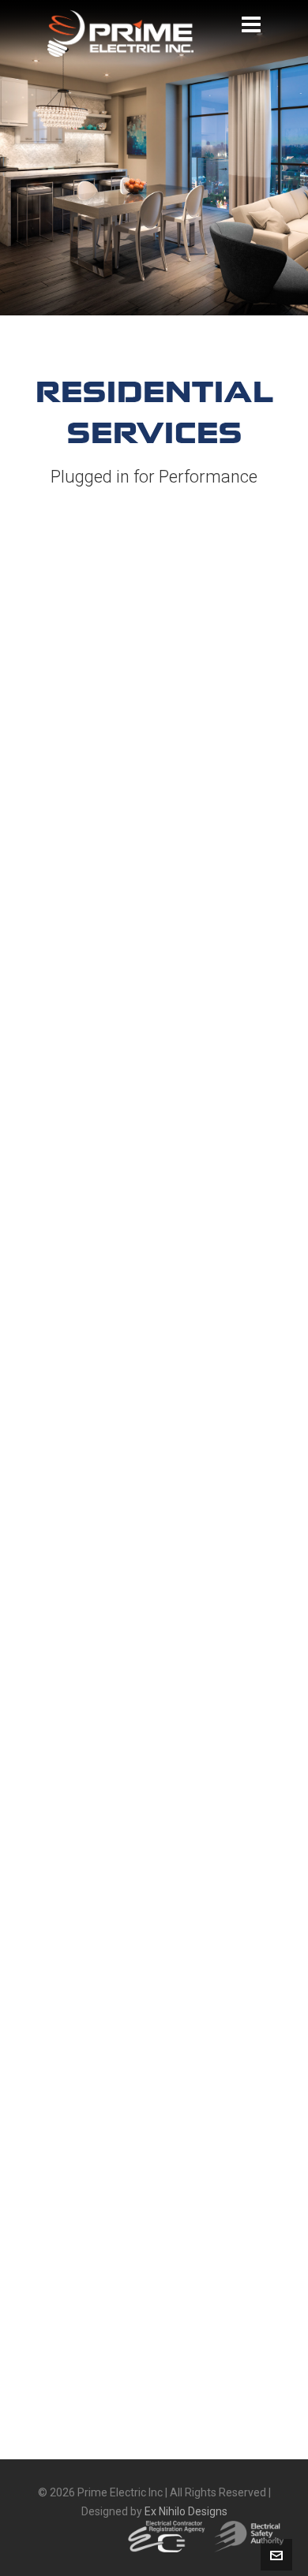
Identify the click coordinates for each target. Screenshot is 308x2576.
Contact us (44, 1893)
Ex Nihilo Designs (186, 2511)
